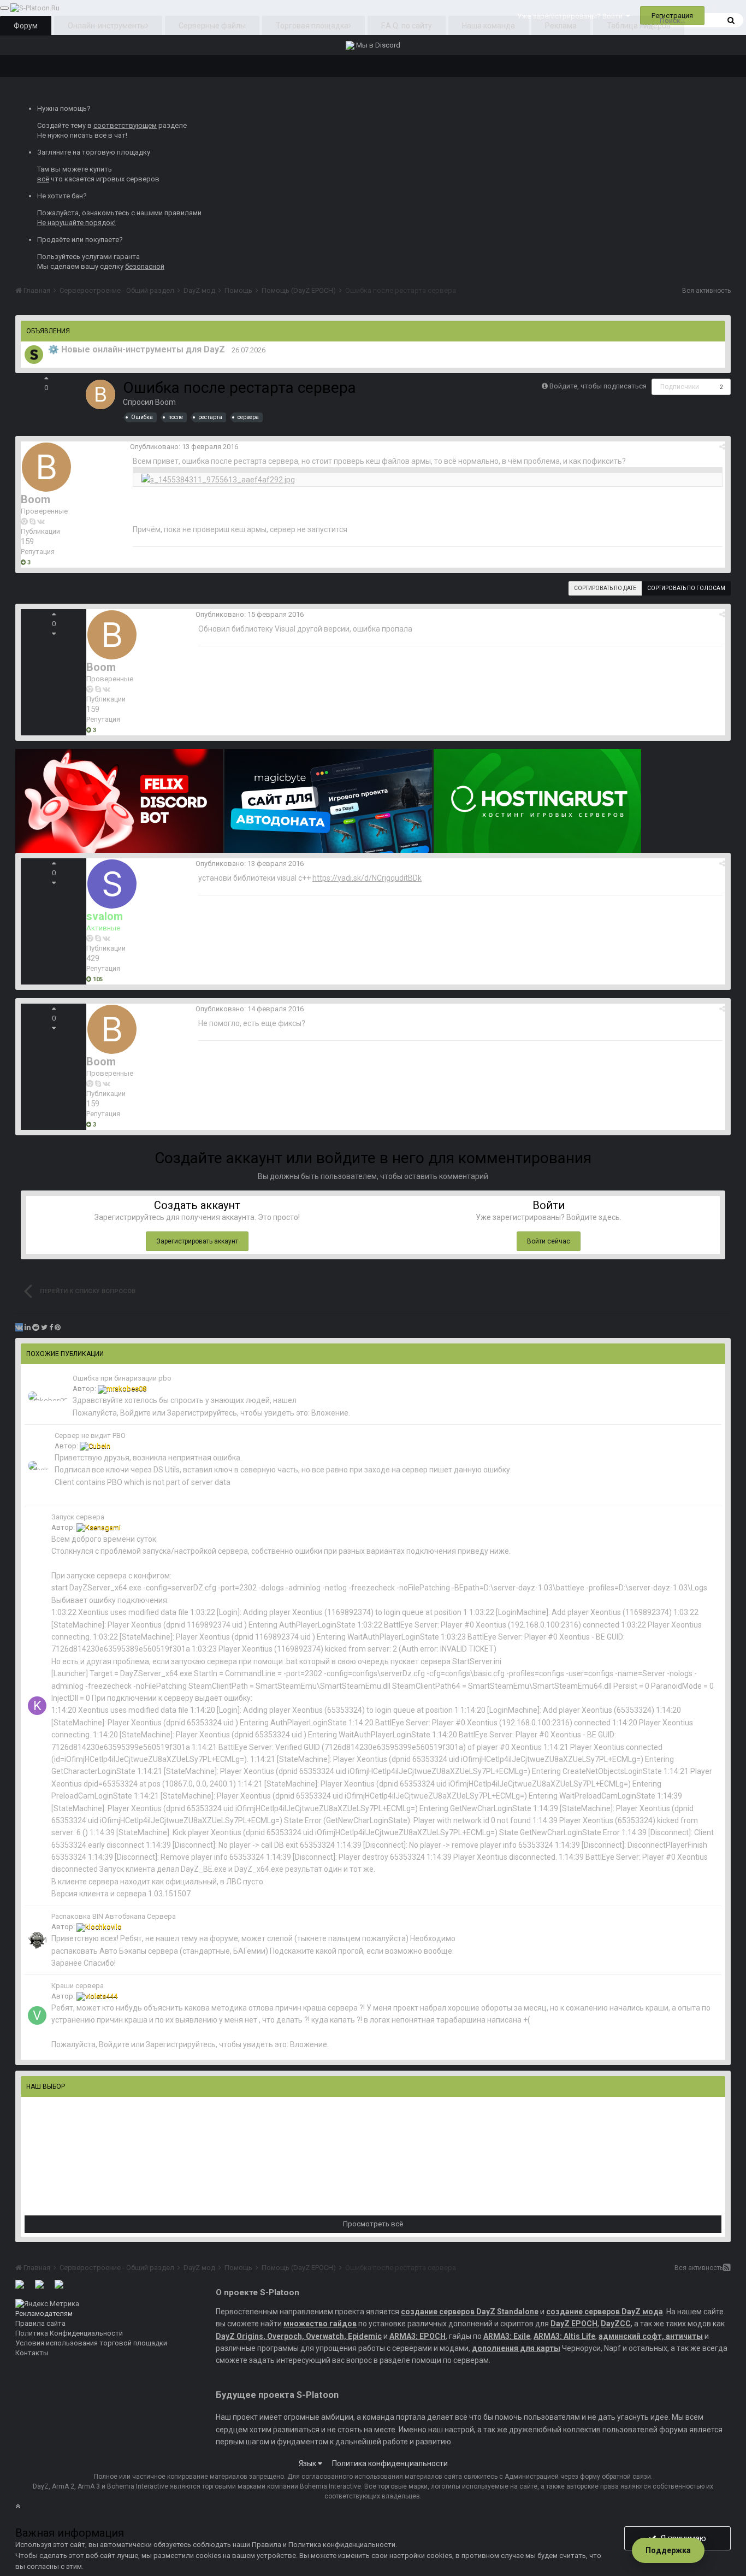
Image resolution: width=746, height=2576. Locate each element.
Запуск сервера (78, 1517)
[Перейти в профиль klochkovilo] (37, 1940)
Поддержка (668, 2550)
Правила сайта (40, 2323)
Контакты (32, 2353)
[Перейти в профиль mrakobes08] (48, 1396)
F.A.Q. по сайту (407, 26)
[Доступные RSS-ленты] (727, 2268)
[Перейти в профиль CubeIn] (39, 1466)
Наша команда (489, 26)
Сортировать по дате (605, 588)
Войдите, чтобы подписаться (598, 386)
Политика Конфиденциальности (69, 2333)
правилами (183, 213)
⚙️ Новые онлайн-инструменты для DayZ (137, 349)
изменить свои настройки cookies (395, 2556)
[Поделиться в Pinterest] (58, 1327)
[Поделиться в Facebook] (51, 1327)
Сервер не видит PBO (90, 1436)
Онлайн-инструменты (107, 26)
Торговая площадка (312, 26)
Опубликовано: (184, 447)
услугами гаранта (111, 257)
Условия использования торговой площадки (91, 2343)
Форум (26, 26)
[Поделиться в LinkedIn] (28, 1327)
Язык (308, 2463)
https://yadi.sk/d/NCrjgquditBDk (367, 878)
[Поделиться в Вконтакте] (19, 1327)
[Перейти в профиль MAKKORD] (34, 355)
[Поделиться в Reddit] (36, 1327)
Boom (165, 402)
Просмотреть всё (373, 2224)
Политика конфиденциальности (390, 2463)
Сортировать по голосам (686, 588)
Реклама (561, 26)
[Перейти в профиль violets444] (37, 2015)
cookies (208, 2556)
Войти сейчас (549, 1241)
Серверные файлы (212, 26)
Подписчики (680, 387)
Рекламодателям (44, 2313)
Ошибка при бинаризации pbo (122, 1378)
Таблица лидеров (639, 26)
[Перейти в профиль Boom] (100, 394)
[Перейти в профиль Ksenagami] (37, 1706)
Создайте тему (61, 125)
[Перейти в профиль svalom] (112, 884)
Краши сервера (78, 1986)
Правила (267, 2545)
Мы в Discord (377, 45)
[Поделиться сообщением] (722, 447)
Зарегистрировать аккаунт (197, 1241)
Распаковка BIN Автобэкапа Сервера (114, 1916)
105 (97, 979)
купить (101, 169)
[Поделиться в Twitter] (44, 1327)
